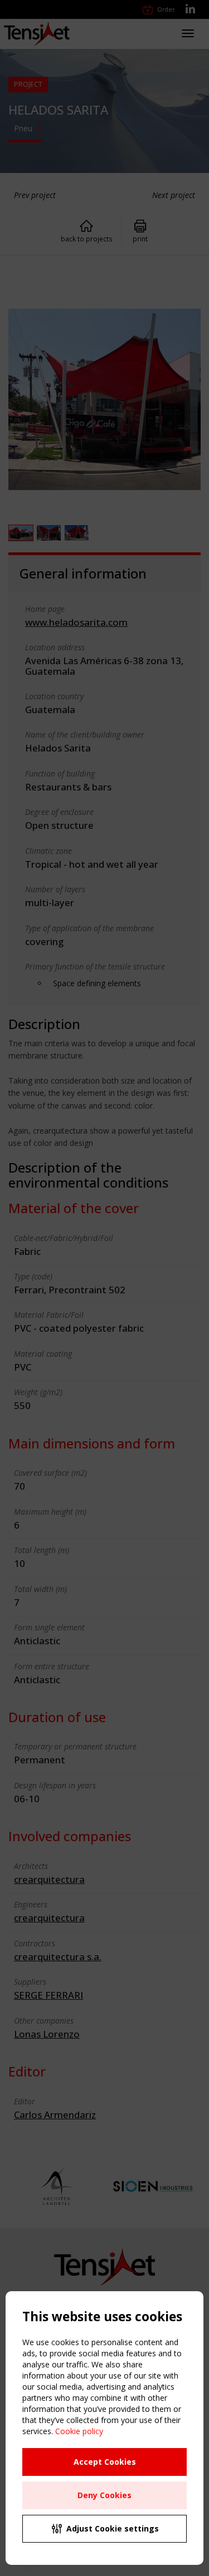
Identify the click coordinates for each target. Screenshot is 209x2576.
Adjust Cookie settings (113, 2528)
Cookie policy (79, 2431)
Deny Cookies (104, 2495)
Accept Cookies (105, 2462)
